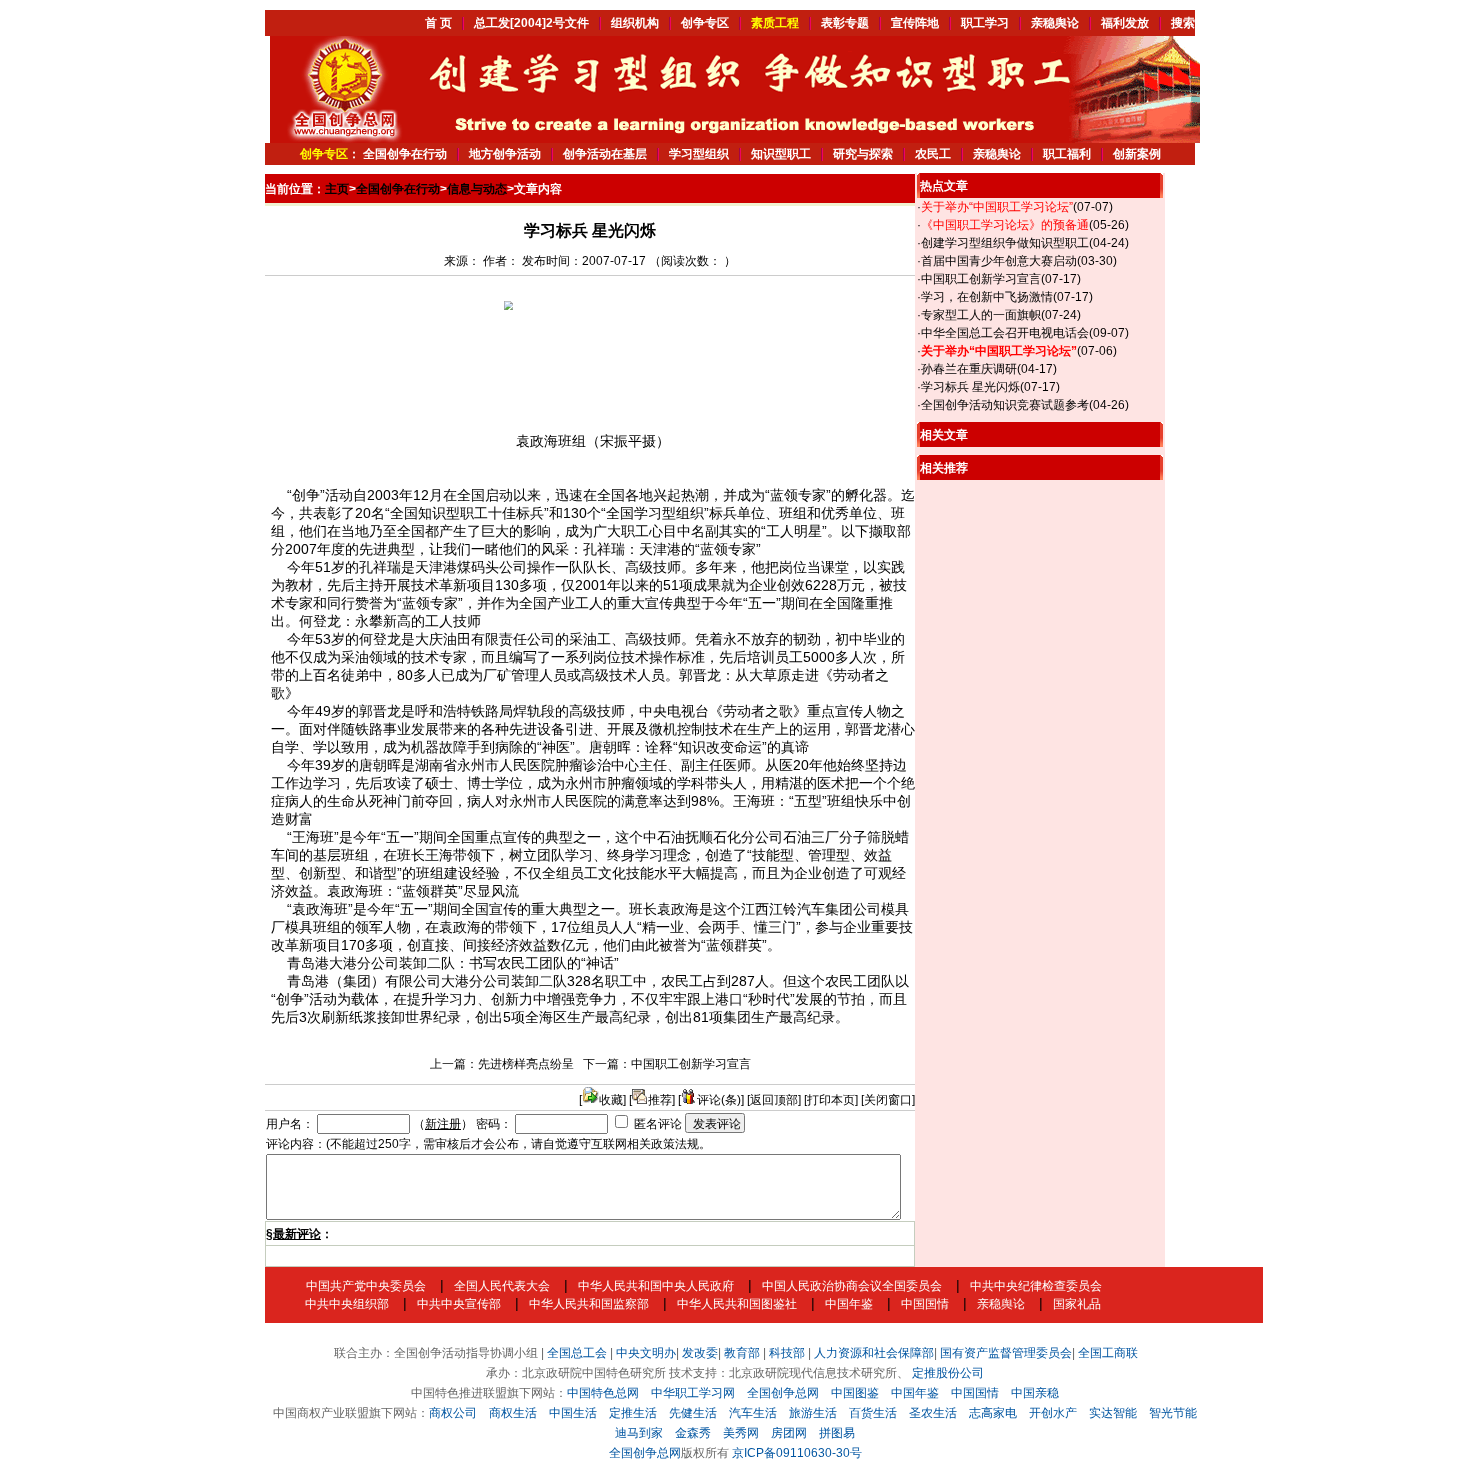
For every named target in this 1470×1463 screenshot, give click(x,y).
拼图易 (837, 1433)
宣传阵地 (915, 23)
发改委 (700, 1353)
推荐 (660, 1100)
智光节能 (1173, 1413)
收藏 (611, 1100)
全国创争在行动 (405, 154)
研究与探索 (863, 154)
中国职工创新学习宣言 (691, 1064)
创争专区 (705, 23)
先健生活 (693, 1413)
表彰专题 (845, 23)
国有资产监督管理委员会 (1006, 1353)
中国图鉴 (855, 1393)
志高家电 (993, 1413)
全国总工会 (577, 1353)
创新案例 (1137, 154)
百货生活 (873, 1413)
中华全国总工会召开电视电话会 (1005, 333)
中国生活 (573, 1413)
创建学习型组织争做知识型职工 (1005, 243)
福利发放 (1125, 23)
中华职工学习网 (693, 1393)
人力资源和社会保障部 (874, 1353)
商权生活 (513, 1413)
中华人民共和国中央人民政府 (656, 1286)
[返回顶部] (774, 1100)
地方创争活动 (505, 154)
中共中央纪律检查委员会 (1036, 1286)
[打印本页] (831, 1100)
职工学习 (985, 23)
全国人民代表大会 (502, 1286)
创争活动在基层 (605, 154)
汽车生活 (753, 1413)
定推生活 (633, 1413)
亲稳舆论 (1055, 23)
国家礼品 (1077, 1304)
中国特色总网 (603, 1393)
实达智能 (1113, 1413)
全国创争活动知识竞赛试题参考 (1005, 405)
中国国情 (925, 1304)
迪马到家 (639, 1433)
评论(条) (719, 1100)
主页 (337, 189)
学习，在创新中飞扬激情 (987, 297)
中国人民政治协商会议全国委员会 (852, 1286)
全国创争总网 (783, 1393)
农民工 (933, 154)
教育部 (742, 1353)
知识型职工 (781, 154)
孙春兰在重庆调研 (969, 369)
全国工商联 (1108, 1353)
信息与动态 (477, 189)
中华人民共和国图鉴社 (737, 1304)
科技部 (787, 1353)
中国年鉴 (849, 1304)
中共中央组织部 (347, 1304)
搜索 (1183, 23)
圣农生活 (933, 1413)
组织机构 (635, 23)
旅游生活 (813, 1413)
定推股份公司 (948, 1373)
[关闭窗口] (888, 1100)
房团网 (789, 1433)
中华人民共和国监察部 (589, 1304)
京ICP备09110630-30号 (797, 1453)
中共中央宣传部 (459, 1304)
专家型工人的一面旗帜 (981, 315)
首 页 (438, 23)
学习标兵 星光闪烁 (970, 387)
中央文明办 (646, 1353)
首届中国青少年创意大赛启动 (999, 261)
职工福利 (1067, 154)
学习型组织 (699, 154)
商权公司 (453, 1413)
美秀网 (741, 1433)
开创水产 (1053, 1413)
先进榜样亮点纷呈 (526, 1064)
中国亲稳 (1035, 1393)
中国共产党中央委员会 (366, 1286)
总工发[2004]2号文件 (531, 23)
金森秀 (693, 1433)
